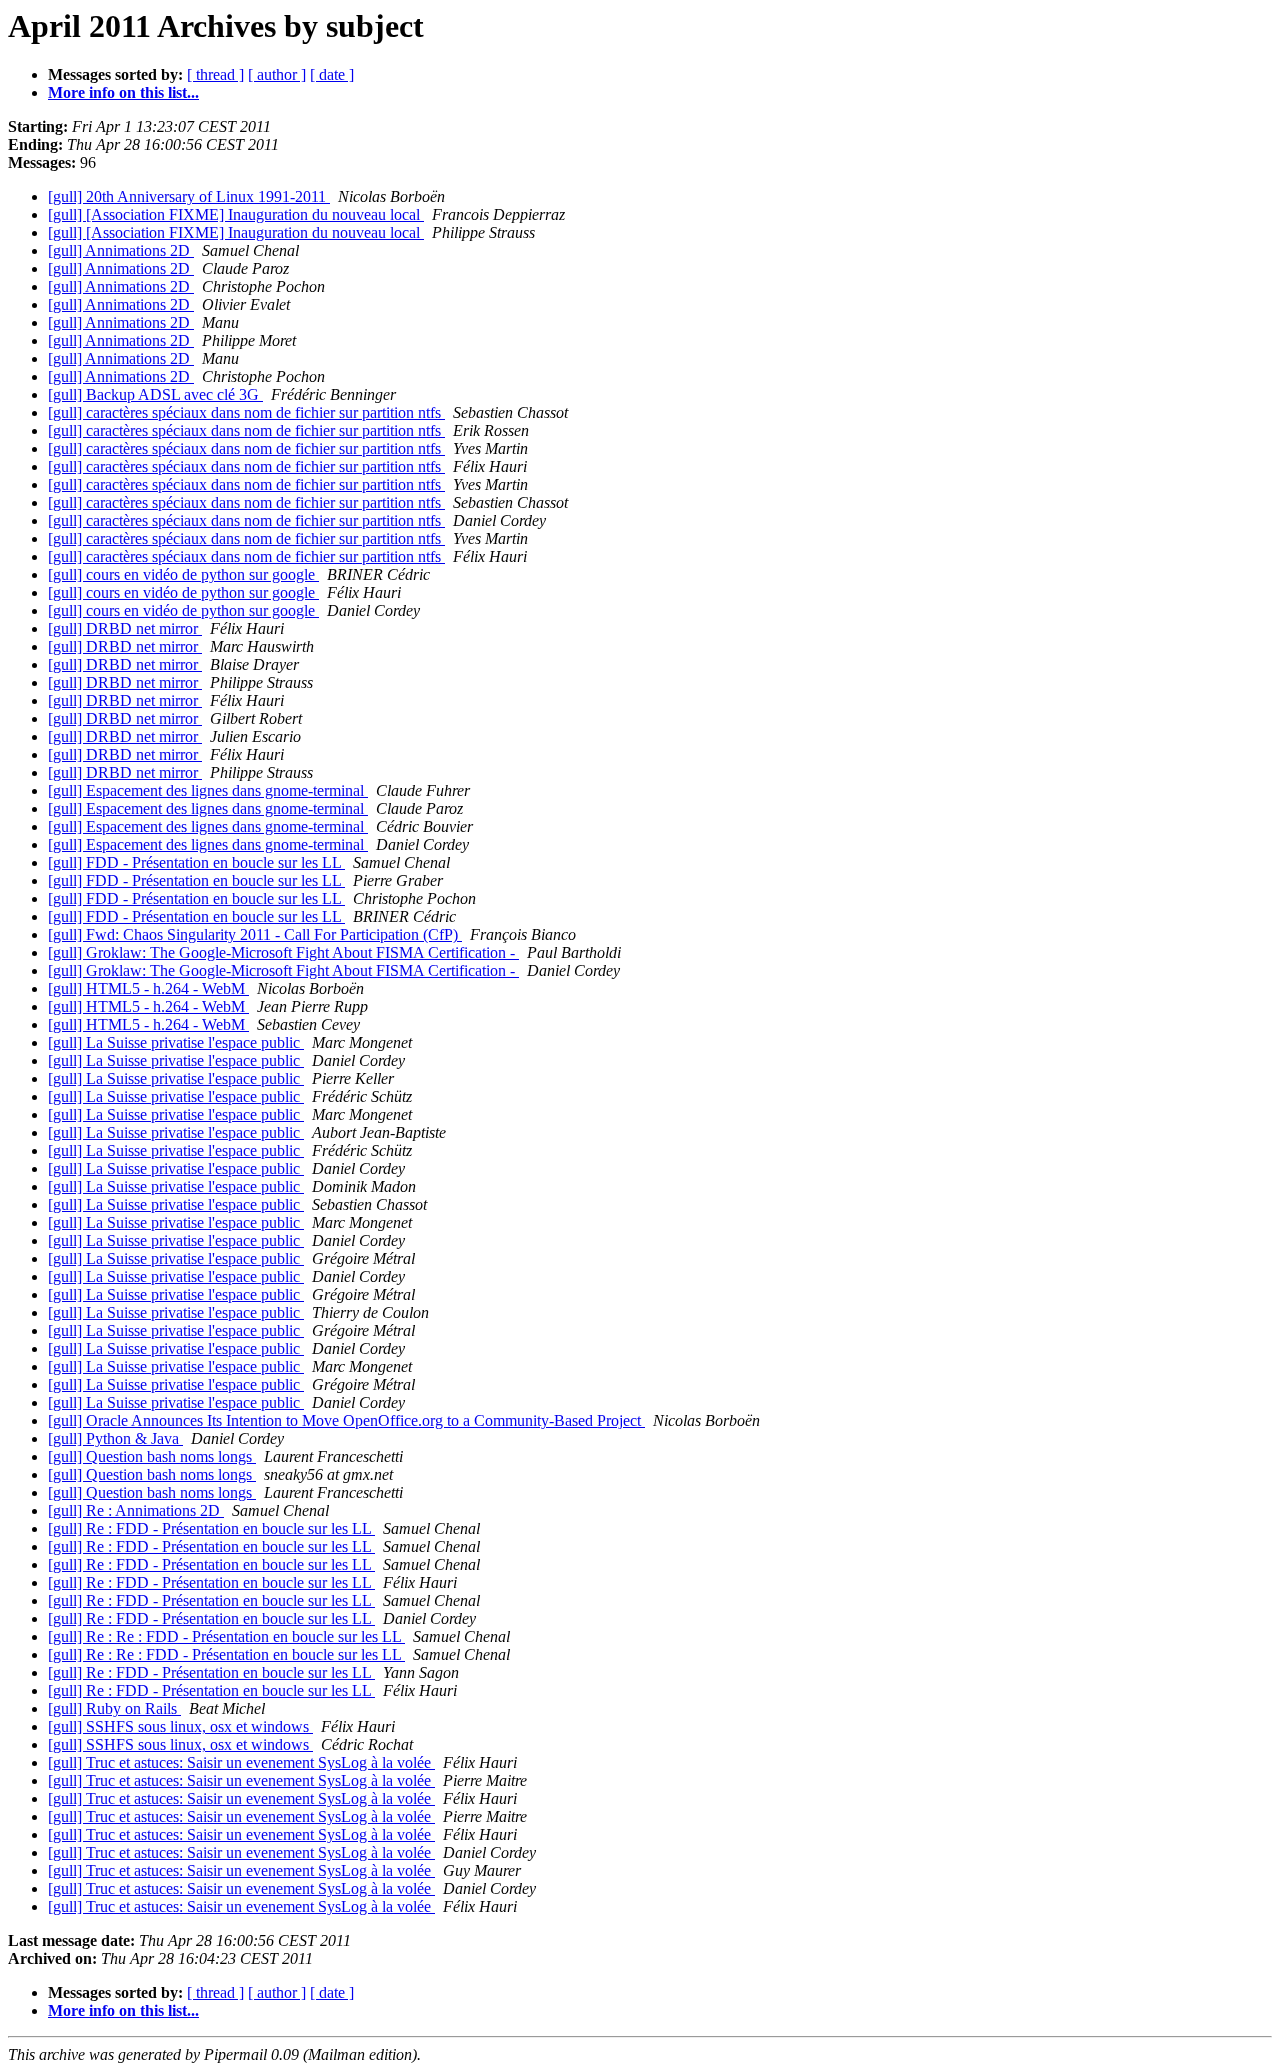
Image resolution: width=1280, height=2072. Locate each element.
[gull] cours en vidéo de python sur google (183, 574)
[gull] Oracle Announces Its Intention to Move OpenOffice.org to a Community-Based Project (346, 1420)
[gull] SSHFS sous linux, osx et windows (180, 1726)
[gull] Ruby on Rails (114, 1708)
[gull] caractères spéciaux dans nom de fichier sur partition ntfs (246, 412)
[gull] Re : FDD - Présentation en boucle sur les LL (211, 1528)
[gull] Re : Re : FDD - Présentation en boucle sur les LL (226, 1636)
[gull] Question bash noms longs (152, 1456)
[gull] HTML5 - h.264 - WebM (148, 988)
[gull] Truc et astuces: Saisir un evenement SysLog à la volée (241, 1762)
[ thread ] (215, 74)
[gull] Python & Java (115, 1438)
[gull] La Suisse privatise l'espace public (176, 1042)
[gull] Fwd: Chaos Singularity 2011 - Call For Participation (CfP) (255, 934)
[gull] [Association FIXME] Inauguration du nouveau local (236, 214)
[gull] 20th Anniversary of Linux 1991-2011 (189, 196)
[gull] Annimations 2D (121, 250)
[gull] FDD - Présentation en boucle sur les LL (196, 862)
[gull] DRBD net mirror (125, 628)
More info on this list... (123, 92)
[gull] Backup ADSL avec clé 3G (155, 394)
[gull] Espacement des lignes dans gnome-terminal (208, 790)
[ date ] (332, 74)
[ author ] (277, 74)
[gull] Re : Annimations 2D (136, 1510)
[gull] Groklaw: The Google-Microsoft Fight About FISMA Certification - (283, 952)
